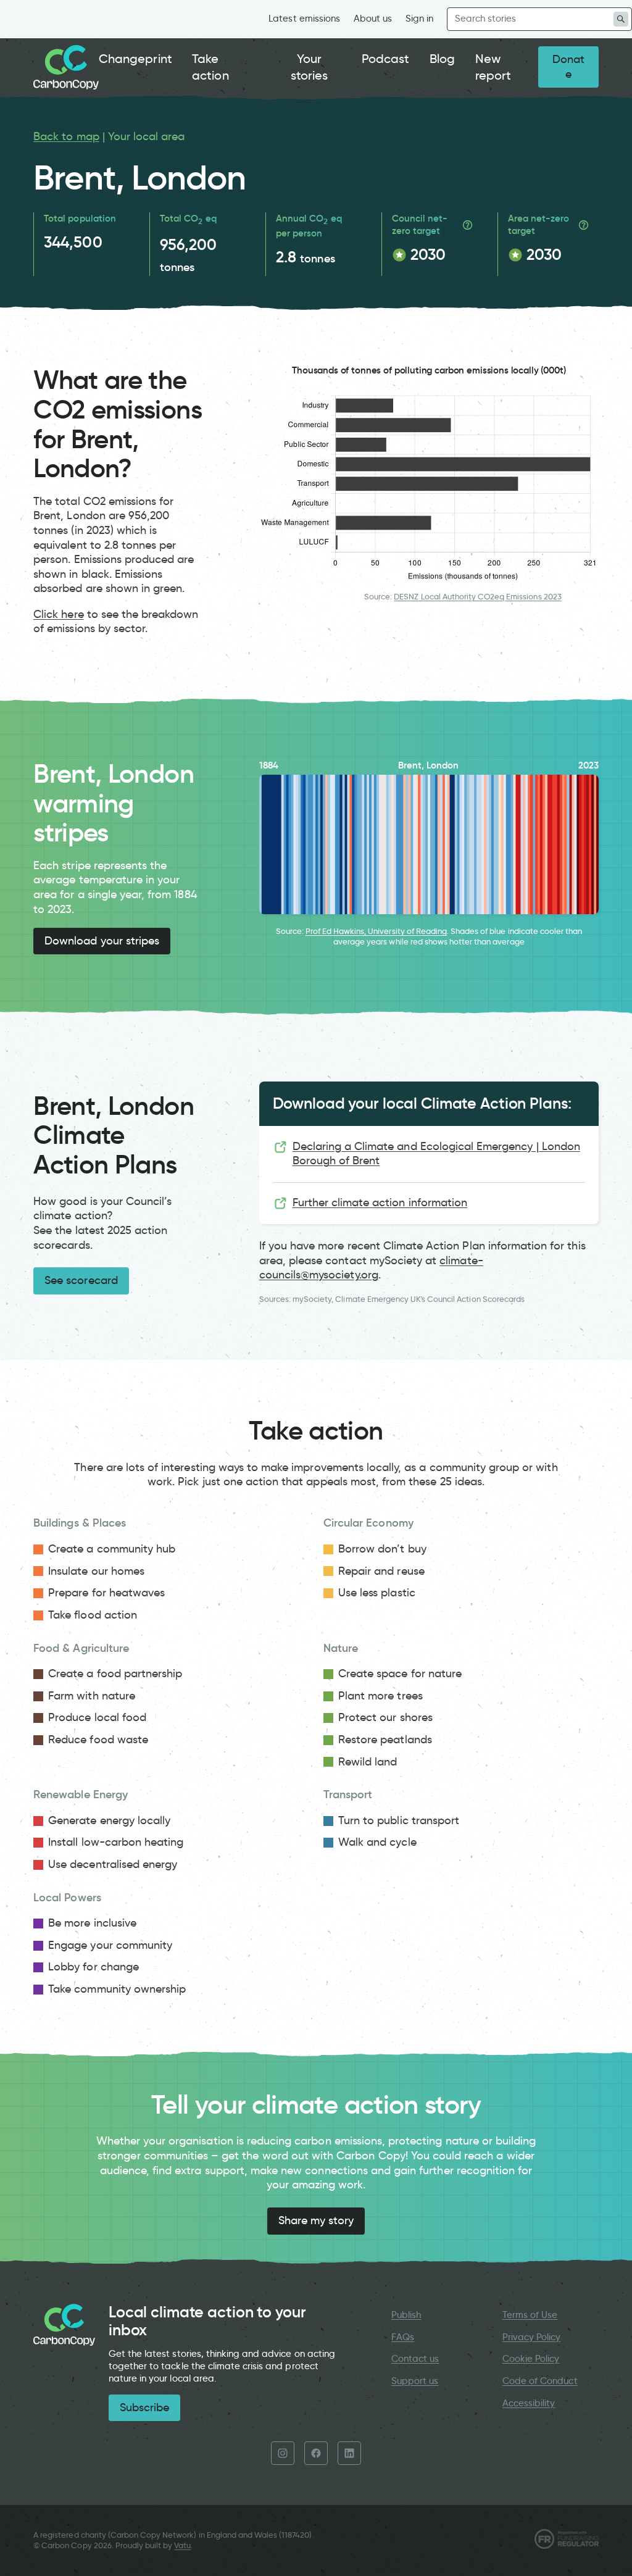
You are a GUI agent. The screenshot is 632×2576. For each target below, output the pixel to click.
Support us (415, 2381)
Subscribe (144, 2407)
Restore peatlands (385, 1740)
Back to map (66, 136)
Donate (568, 67)
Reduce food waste (98, 1740)
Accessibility (529, 2403)
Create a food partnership (115, 1674)
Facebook (316, 2453)
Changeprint (135, 59)
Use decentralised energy (113, 1864)
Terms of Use (530, 2315)
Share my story (316, 2220)
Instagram (283, 2453)
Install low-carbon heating (116, 1842)
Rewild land (368, 1762)
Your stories (309, 67)
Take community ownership (117, 1989)
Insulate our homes (96, 1571)
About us (373, 19)
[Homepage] (66, 67)
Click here (58, 614)
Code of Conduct (540, 2381)
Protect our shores (385, 1717)
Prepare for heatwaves (106, 1593)
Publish (406, 2315)
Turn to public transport (399, 1820)
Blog (442, 59)
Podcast (385, 59)
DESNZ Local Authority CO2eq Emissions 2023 (477, 597)
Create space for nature (400, 1674)
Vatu (182, 2545)
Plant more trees (380, 1696)
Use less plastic (377, 1593)
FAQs (403, 2337)
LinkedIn (349, 2453)
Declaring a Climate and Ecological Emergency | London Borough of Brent (436, 1154)
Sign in (419, 19)
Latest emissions (304, 19)
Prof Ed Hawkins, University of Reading (376, 931)
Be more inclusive (92, 1923)
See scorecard (81, 1280)
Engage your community (110, 1945)
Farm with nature (92, 1696)
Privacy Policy (532, 2337)
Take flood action (93, 1615)
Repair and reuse (381, 1571)
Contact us (415, 2359)
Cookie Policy (531, 2359)
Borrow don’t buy (382, 1549)
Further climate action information (380, 1203)
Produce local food (97, 1717)
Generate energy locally (109, 1820)
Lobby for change (94, 1967)
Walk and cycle (377, 1842)
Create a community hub (112, 1549)
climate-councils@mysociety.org (371, 1268)
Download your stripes (102, 941)
